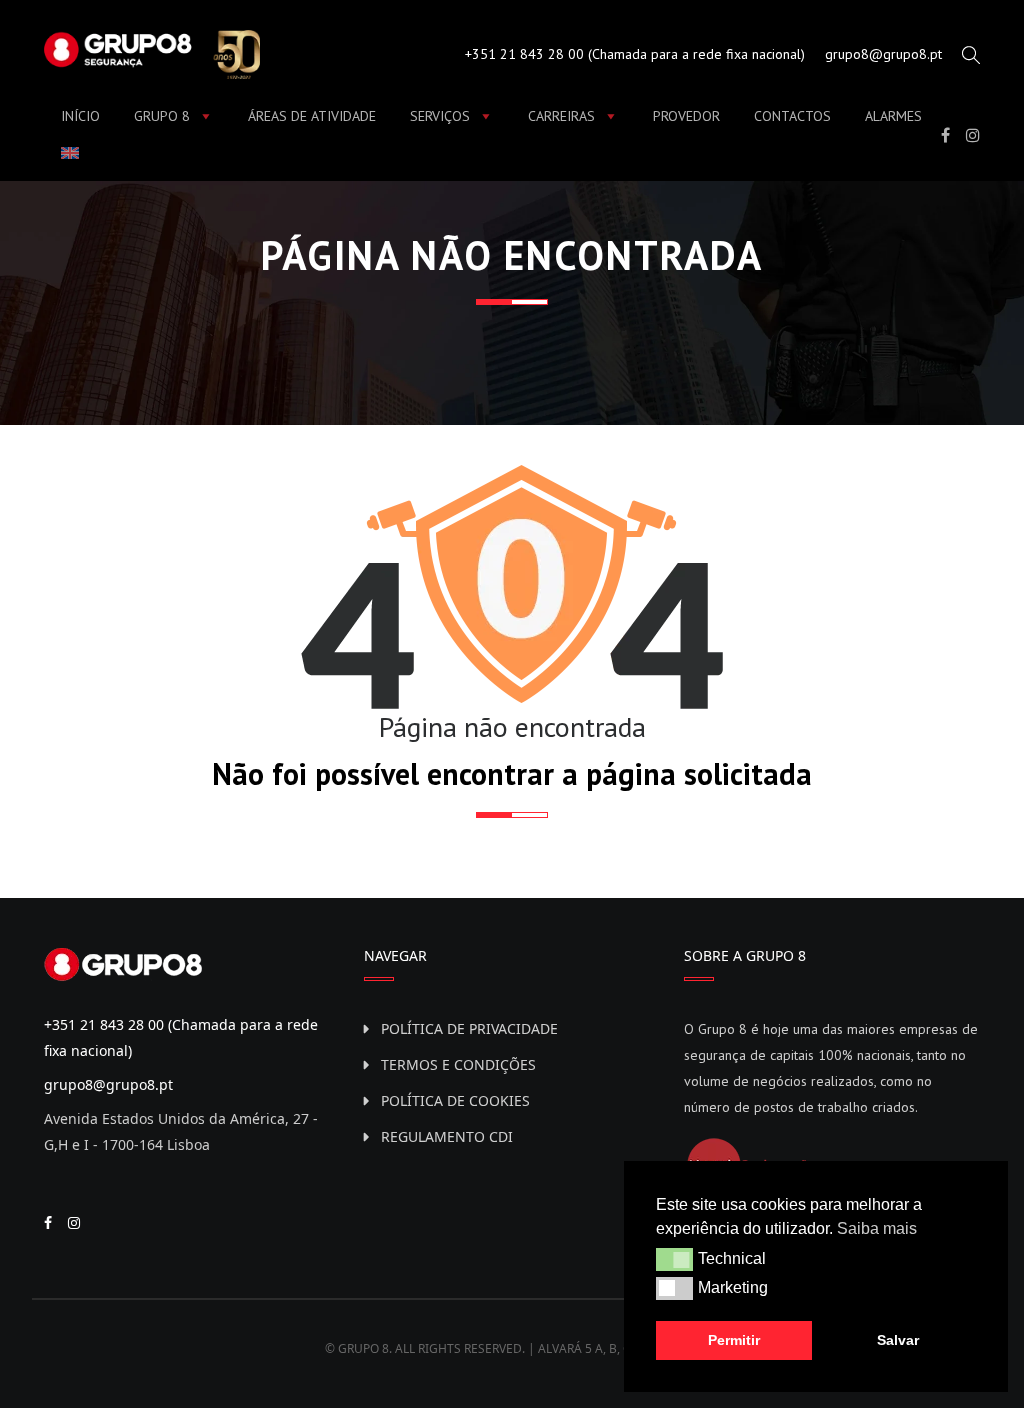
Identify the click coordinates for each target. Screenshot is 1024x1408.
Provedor (686, 116)
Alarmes (893, 116)
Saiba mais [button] (877, 1228)
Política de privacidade (469, 1028)
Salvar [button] (898, 1340)
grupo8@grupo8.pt (883, 54)
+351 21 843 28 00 (524, 54)
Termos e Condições (458, 1064)
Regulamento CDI (447, 1136)
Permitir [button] (734, 1340)
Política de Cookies (455, 1100)
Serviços (440, 116)
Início (80, 116)
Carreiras (561, 116)
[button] (674, 1259)
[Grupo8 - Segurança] (152, 52)
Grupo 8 (162, 116)
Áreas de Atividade (312, 116)
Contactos (792, 116)
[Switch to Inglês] (74, 153)
